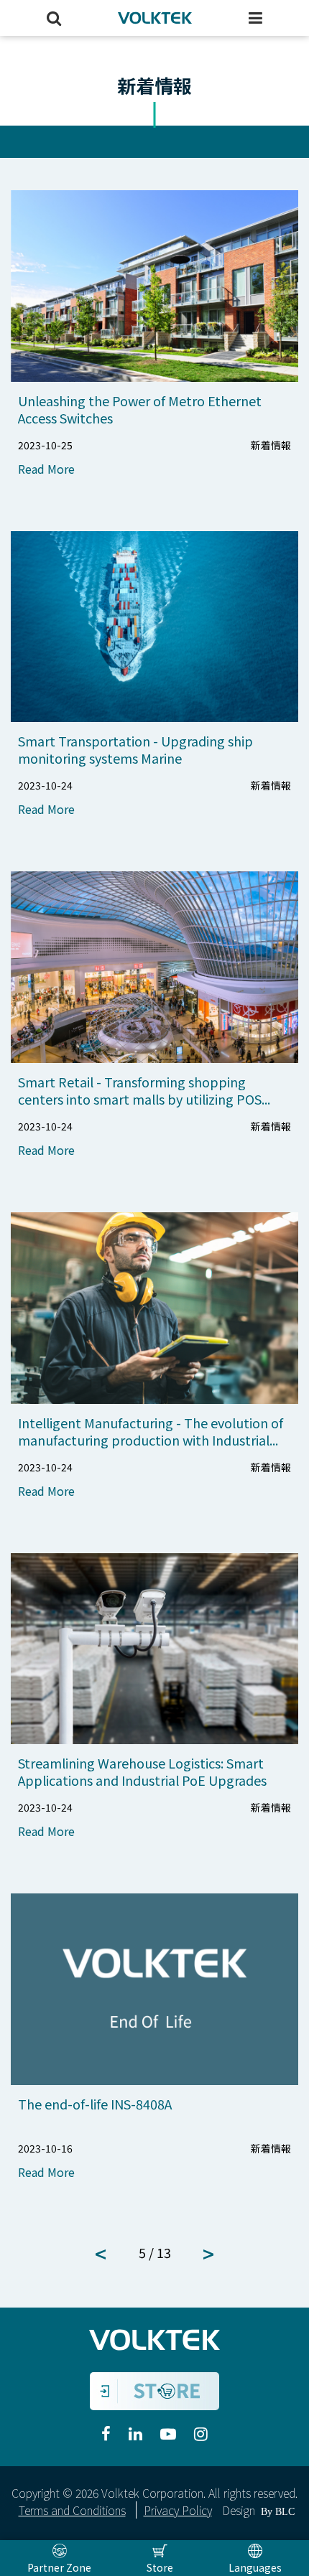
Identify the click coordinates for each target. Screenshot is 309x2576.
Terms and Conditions (72, 2510)
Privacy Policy (178, 2510)
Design (239, 2510)
